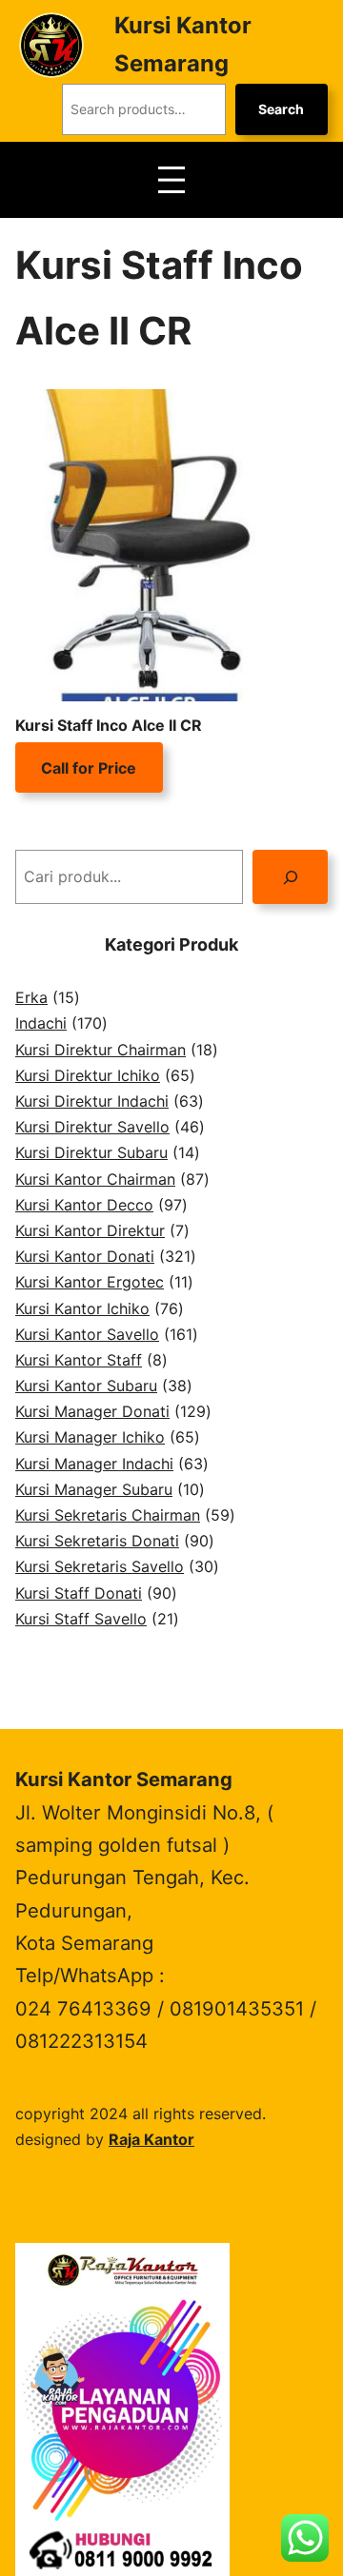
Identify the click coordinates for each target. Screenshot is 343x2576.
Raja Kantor (151, 2139)
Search (281, 109)
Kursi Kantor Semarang (124, 1779)
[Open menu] (171, 180)
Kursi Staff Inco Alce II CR (109, 725)
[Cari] (290, 877)
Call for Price (89, 767)
